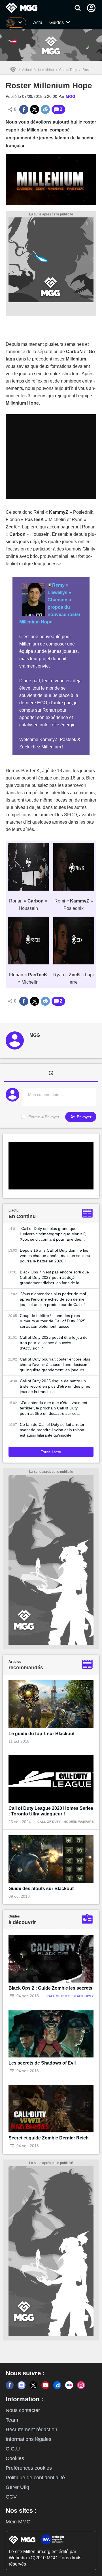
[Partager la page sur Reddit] (45, 109)
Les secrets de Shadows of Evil (42, 2063)
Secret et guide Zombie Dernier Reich (49, 2138)
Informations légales (28, 2439)
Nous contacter (23, 2410)
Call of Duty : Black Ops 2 (70, 1996)
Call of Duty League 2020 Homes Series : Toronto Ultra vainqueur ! (51, 1811)
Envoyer (84, 1117)
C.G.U (13, 2449)
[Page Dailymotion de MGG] (57, 2385)
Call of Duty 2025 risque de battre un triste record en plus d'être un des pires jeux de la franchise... (55, 1386)
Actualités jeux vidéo (38, 70)
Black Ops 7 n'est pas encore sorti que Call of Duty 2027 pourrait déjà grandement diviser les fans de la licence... (54, 1278)
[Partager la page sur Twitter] (35, 109)
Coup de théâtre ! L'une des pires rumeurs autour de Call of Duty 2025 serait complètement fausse (53, 1321)
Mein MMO (18, 2522)
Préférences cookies (29, 2468)
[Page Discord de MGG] (22, 2385)
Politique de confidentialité (35, 2478)
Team (12, 2420)
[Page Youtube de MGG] (45, 2385)
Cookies (15, 2458)
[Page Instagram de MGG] (81, 2385)
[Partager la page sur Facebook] (24, 109)
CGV (11, 2497)
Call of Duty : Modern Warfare (65, 1822)
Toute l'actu (51, 1452)
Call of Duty (68, 70)
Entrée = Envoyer (44, 1117)
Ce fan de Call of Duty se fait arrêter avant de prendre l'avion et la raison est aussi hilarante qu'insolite (52, 1430)
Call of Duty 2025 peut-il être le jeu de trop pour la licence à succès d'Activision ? (54, 1343)
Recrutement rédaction (31, 2430)
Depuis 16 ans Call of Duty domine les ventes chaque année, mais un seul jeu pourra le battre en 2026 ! (55, 1256)
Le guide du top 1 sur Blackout (42, 1734)
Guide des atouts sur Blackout (41, 1889)
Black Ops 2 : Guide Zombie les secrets (50, 1988)
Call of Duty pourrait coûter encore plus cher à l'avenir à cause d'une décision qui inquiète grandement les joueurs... (55, 1364)
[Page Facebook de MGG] (10, 2385)
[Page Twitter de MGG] (33, 2385)
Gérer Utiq (17, 2487)
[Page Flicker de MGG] (69, 2385)
